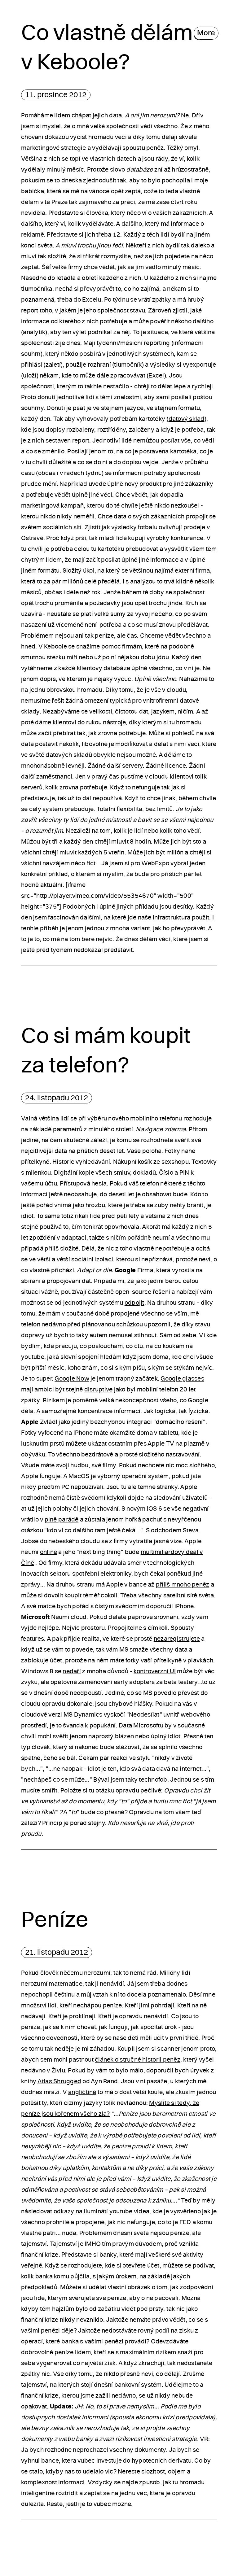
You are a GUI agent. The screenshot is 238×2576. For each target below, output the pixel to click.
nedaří (72, 1671)
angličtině (82, 2092)
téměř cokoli (100, 1596)
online (49, 1552)
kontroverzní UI (155, 1671)
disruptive (99, 1390)
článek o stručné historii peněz (138, 2060)
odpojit (134, 1303)
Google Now (72, 1379)
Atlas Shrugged (59, 2081)
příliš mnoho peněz (183, 1585)
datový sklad (187, 419)
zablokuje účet (42, 1661)
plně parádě (62, 1520)
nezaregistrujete (177, 1639)
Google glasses (182, 1379)
